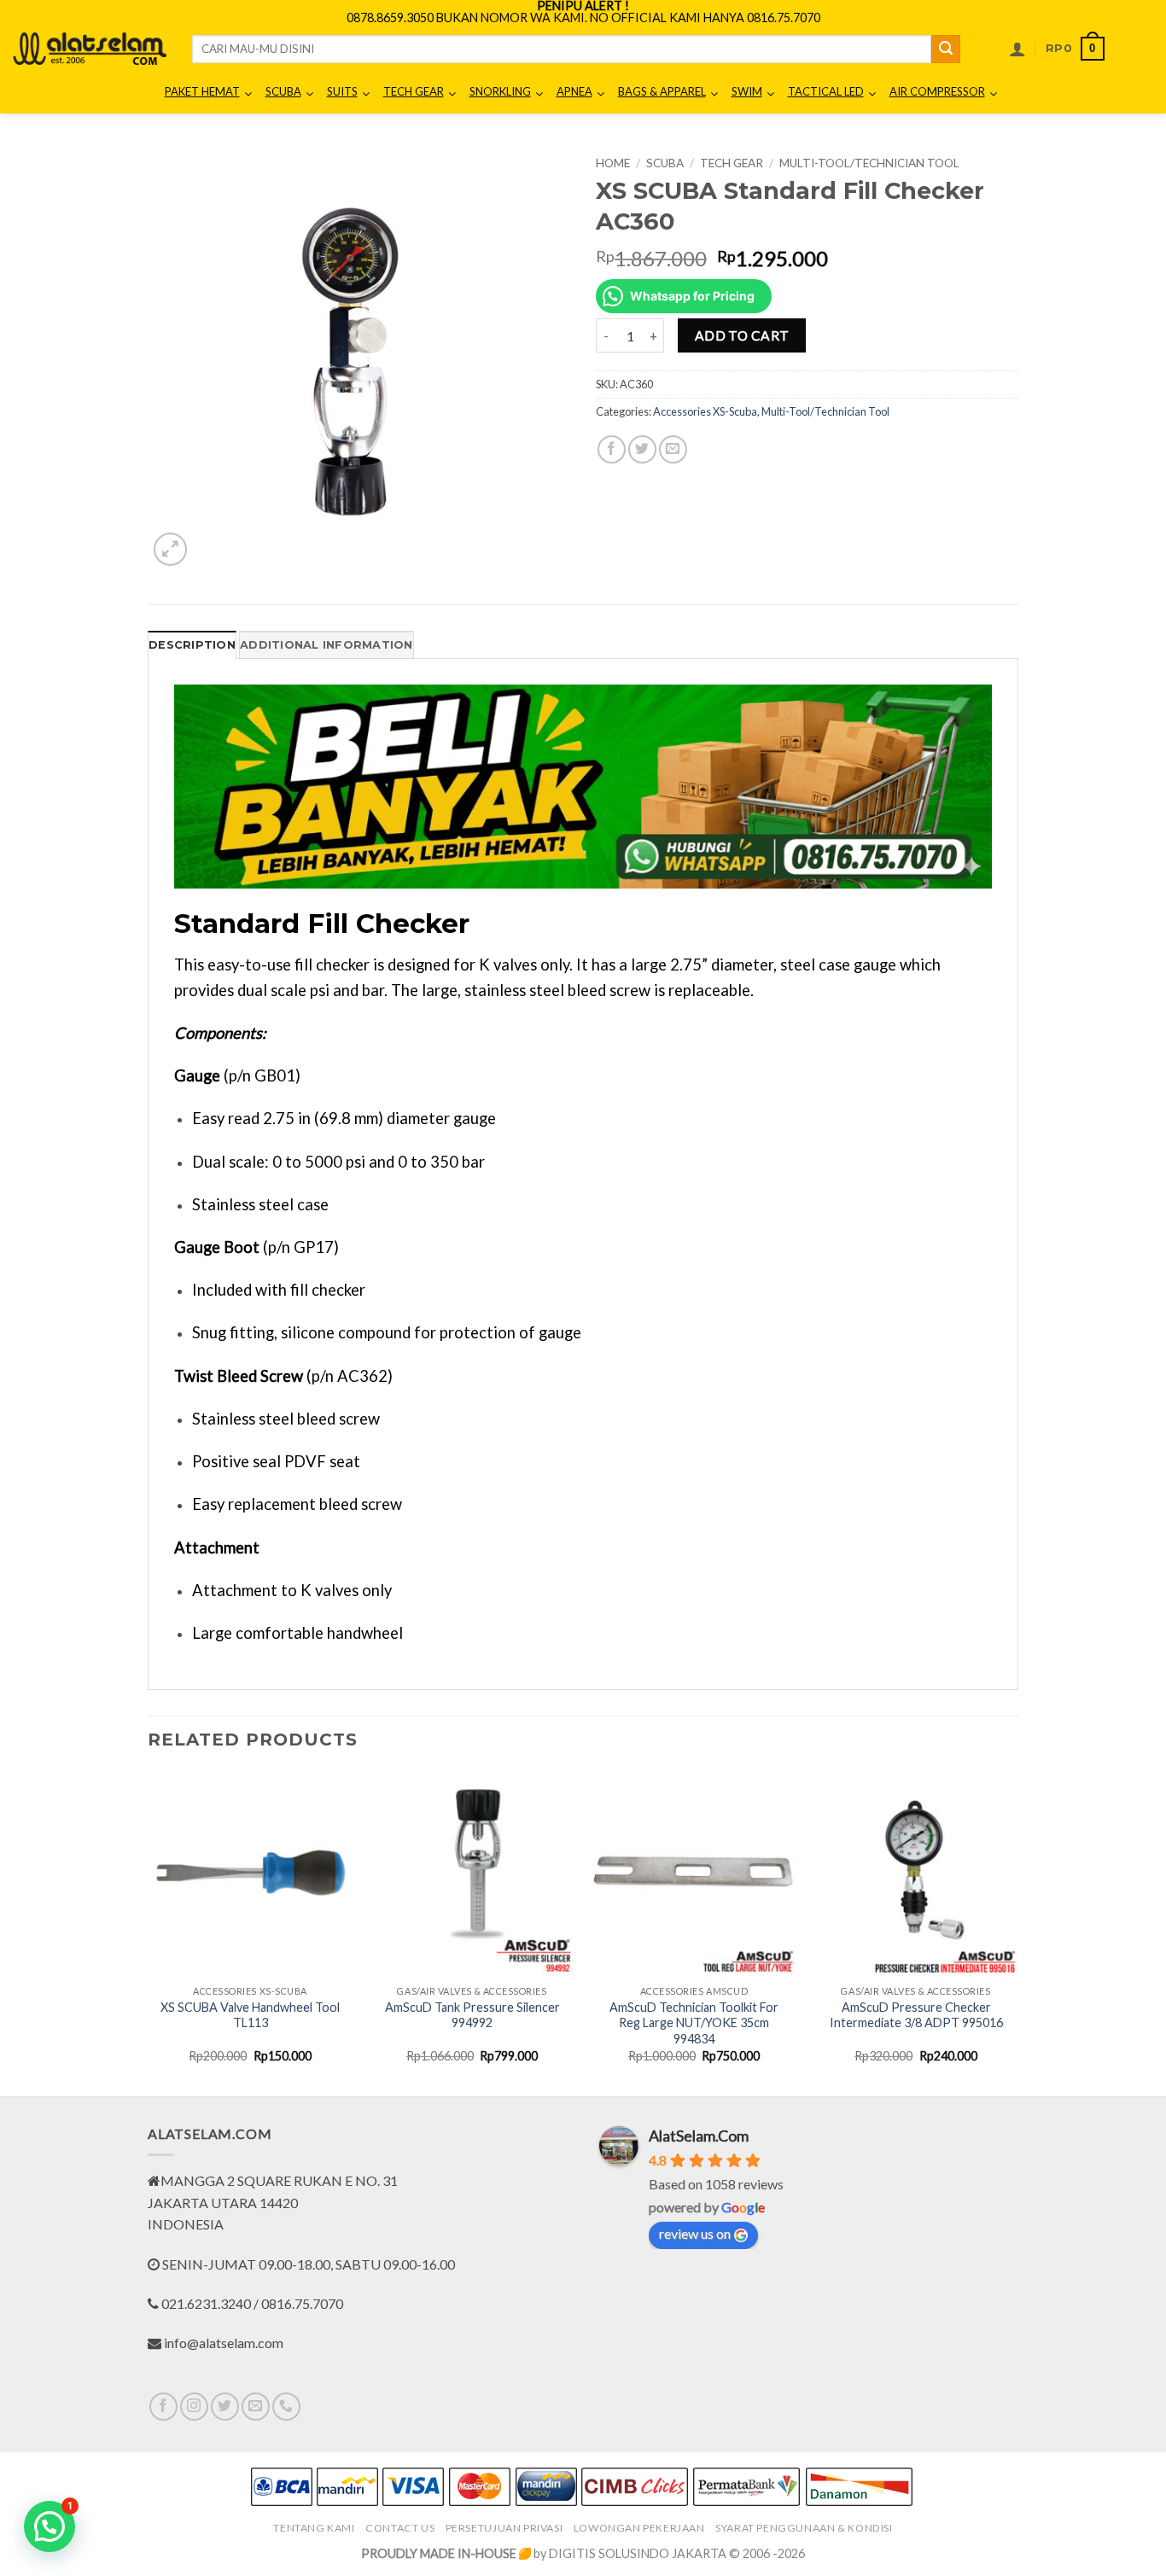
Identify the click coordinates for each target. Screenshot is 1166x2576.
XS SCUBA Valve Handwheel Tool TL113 (250, 2015)
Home (613, 163)
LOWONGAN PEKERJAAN (639, 2528)
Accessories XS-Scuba (705, 411)
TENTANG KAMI (314, 2528)
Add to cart (742, 335)
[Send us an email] (256, 2407)
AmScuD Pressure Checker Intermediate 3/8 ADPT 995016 (916, 2015)
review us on (695, 2233)
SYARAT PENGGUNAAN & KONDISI (804, 2528)
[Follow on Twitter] (225, 2407)
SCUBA (665, 163)
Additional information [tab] (326, 645)
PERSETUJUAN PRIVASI (504, 2528)
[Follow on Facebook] (163, 2407)
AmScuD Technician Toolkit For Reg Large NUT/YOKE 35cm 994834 (694, 2023)
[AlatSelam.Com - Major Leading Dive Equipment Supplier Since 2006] (90, 49)
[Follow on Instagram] (194, 2407)
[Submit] (946, 50)
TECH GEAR (732, 163)
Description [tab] (192, 645)
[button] (1017, 49)
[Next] (1017, 1932)
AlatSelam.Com (699, 2136)
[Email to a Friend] (673, 449)
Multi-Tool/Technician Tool (869, 163)
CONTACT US (400, 2528)
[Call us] (286, 2407)
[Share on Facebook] (612, 449)
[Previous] (149, 1932)
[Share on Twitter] (642, 449)
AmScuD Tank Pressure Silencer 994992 (472, 2015)
